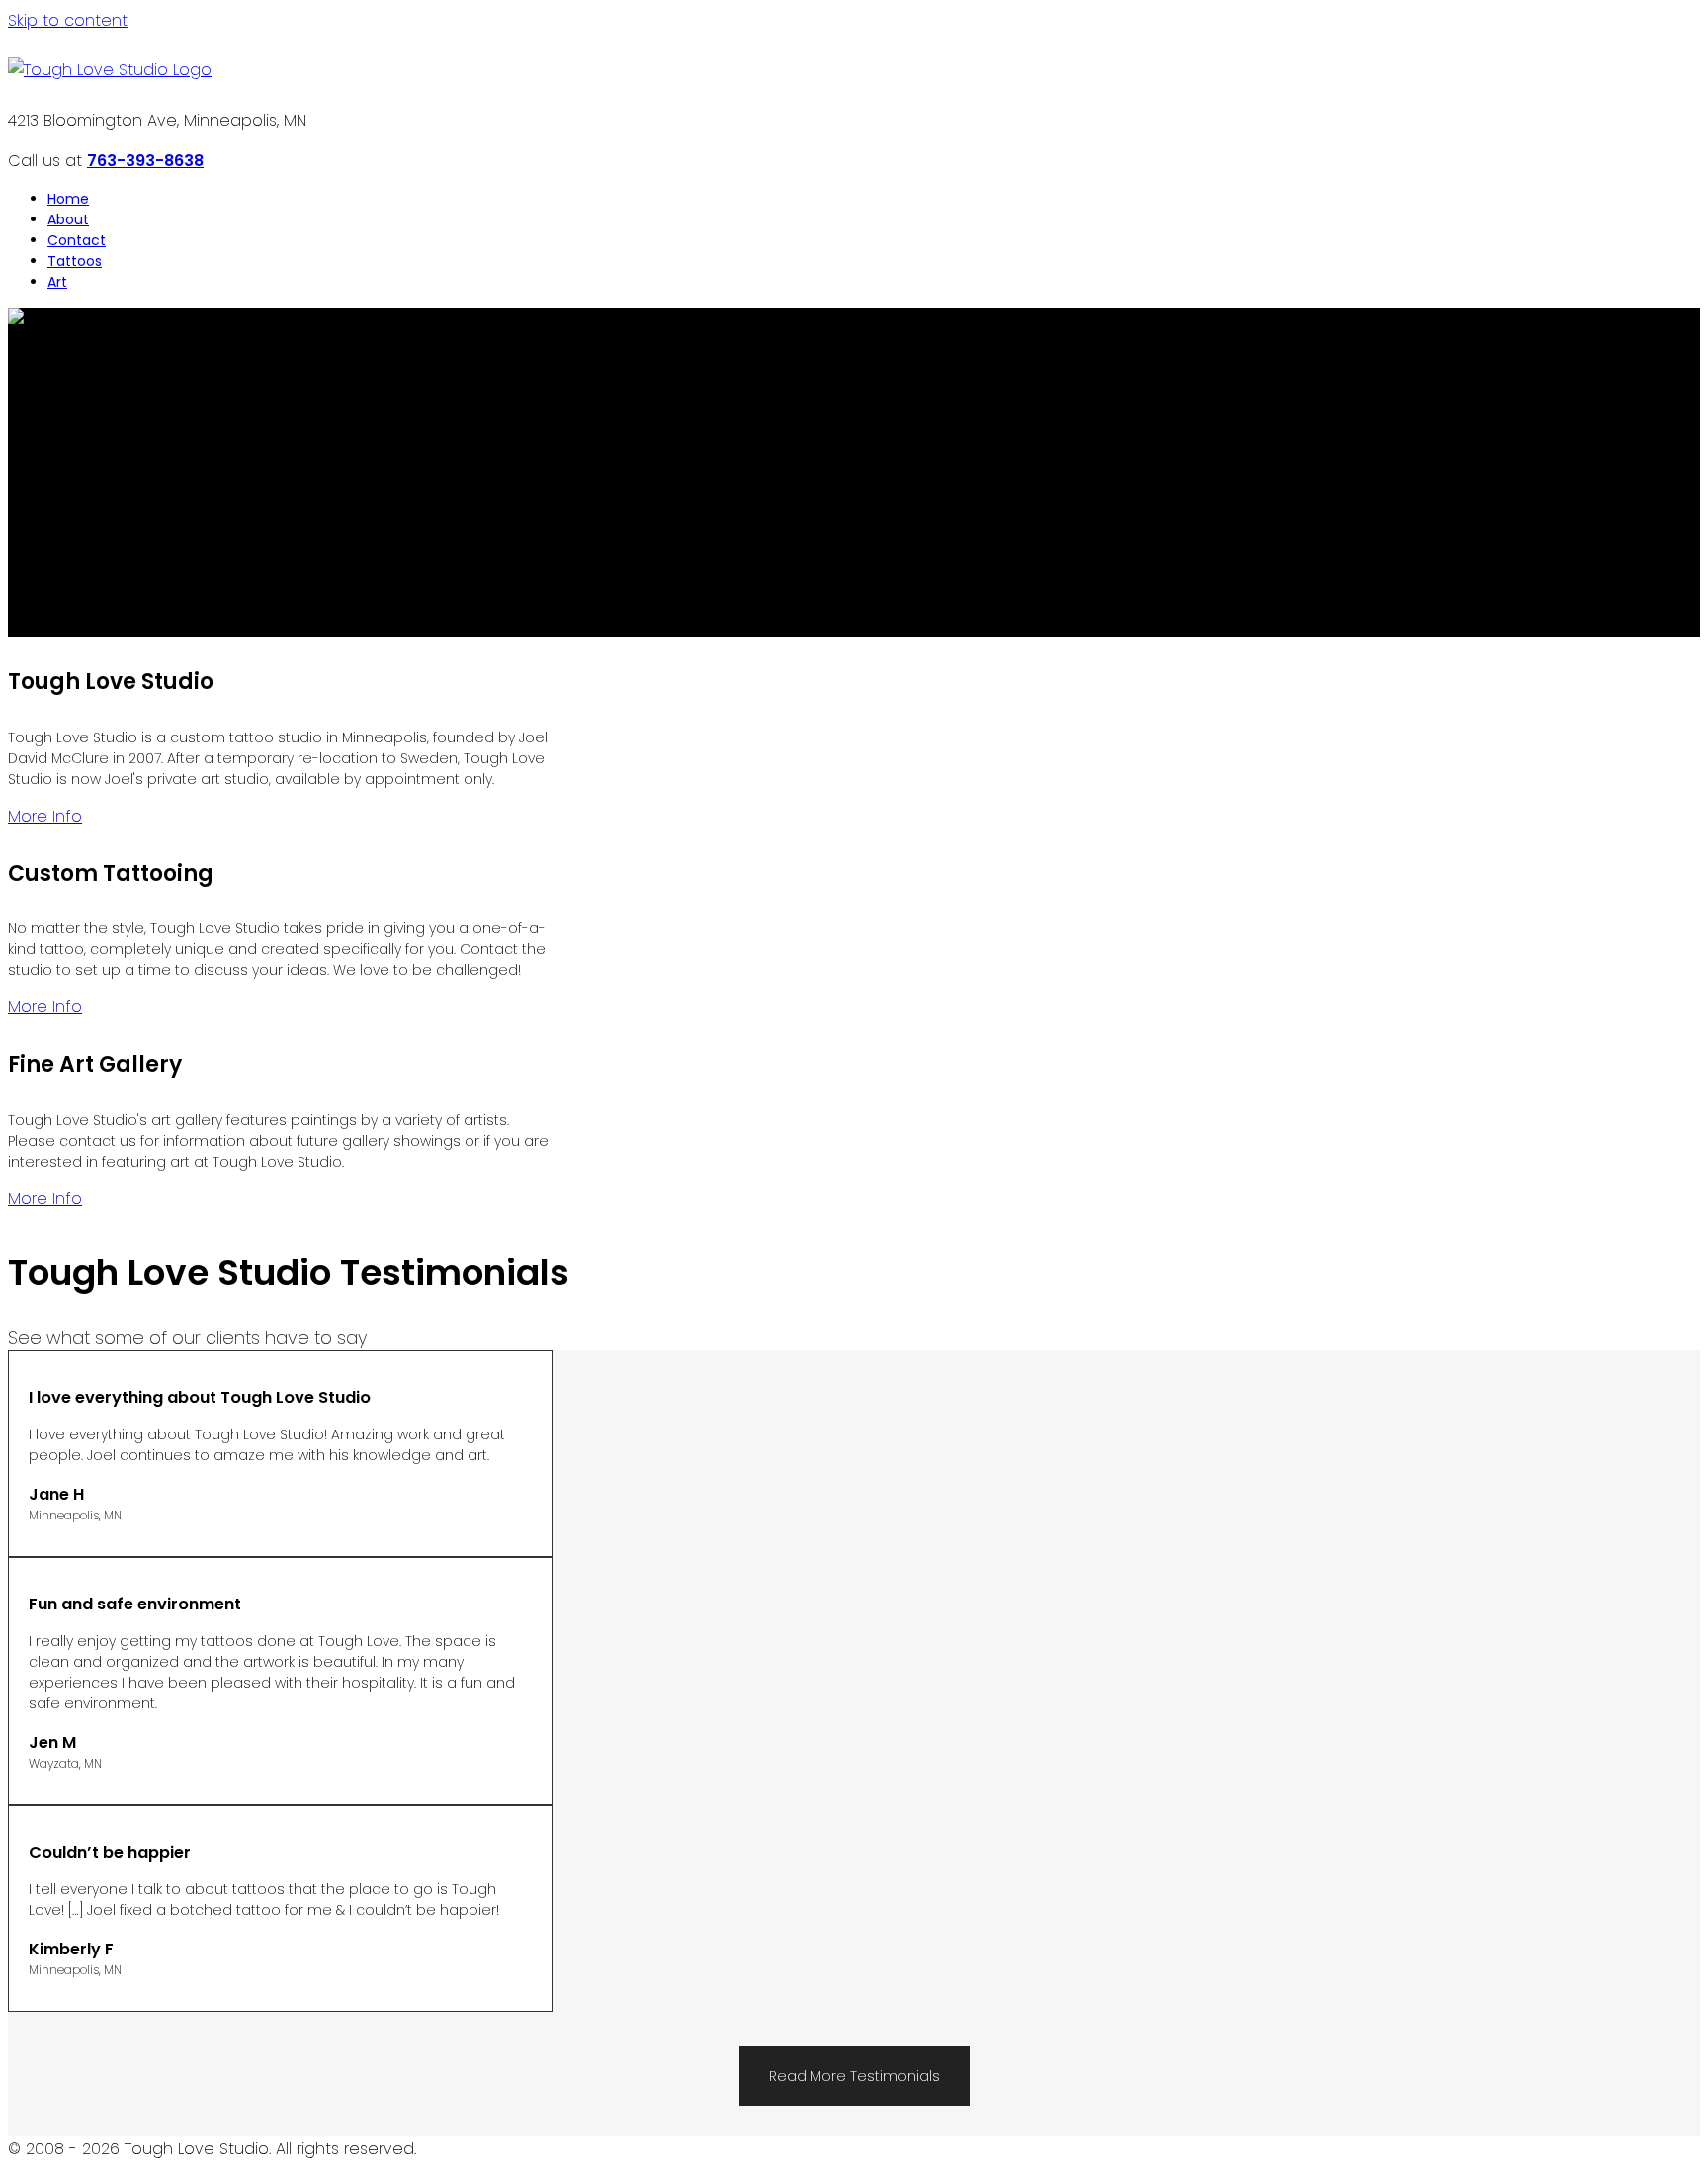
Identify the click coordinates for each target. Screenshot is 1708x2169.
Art (57, 282)
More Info (45, 816)
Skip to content (68, 20)
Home (68, 199)
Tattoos (75, 261)
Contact (77, 240)
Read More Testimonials (854, 2076)
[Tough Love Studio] (110, 70)
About (68, 219)
